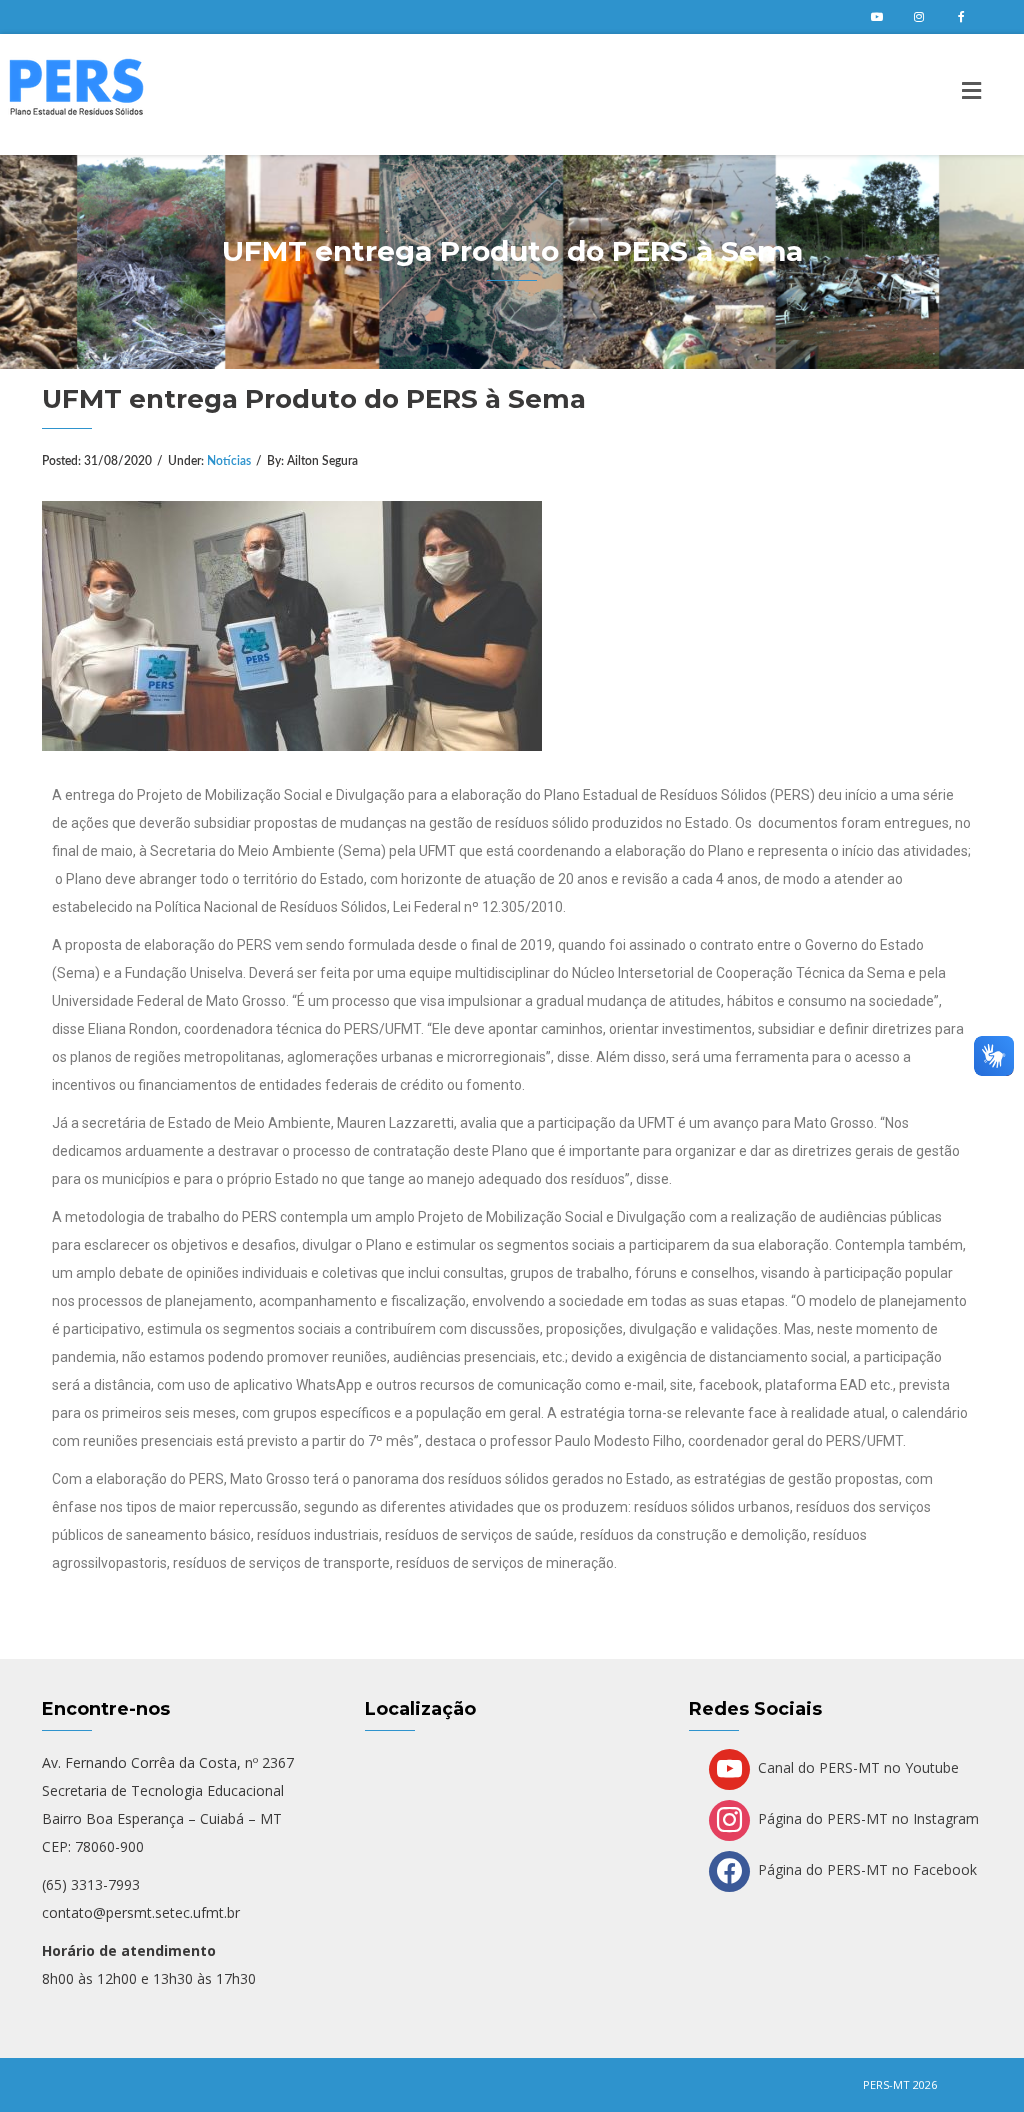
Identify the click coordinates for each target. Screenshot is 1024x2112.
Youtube (877, 17)
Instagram (919, 17)
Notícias (229, 461)
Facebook (961, 17)
